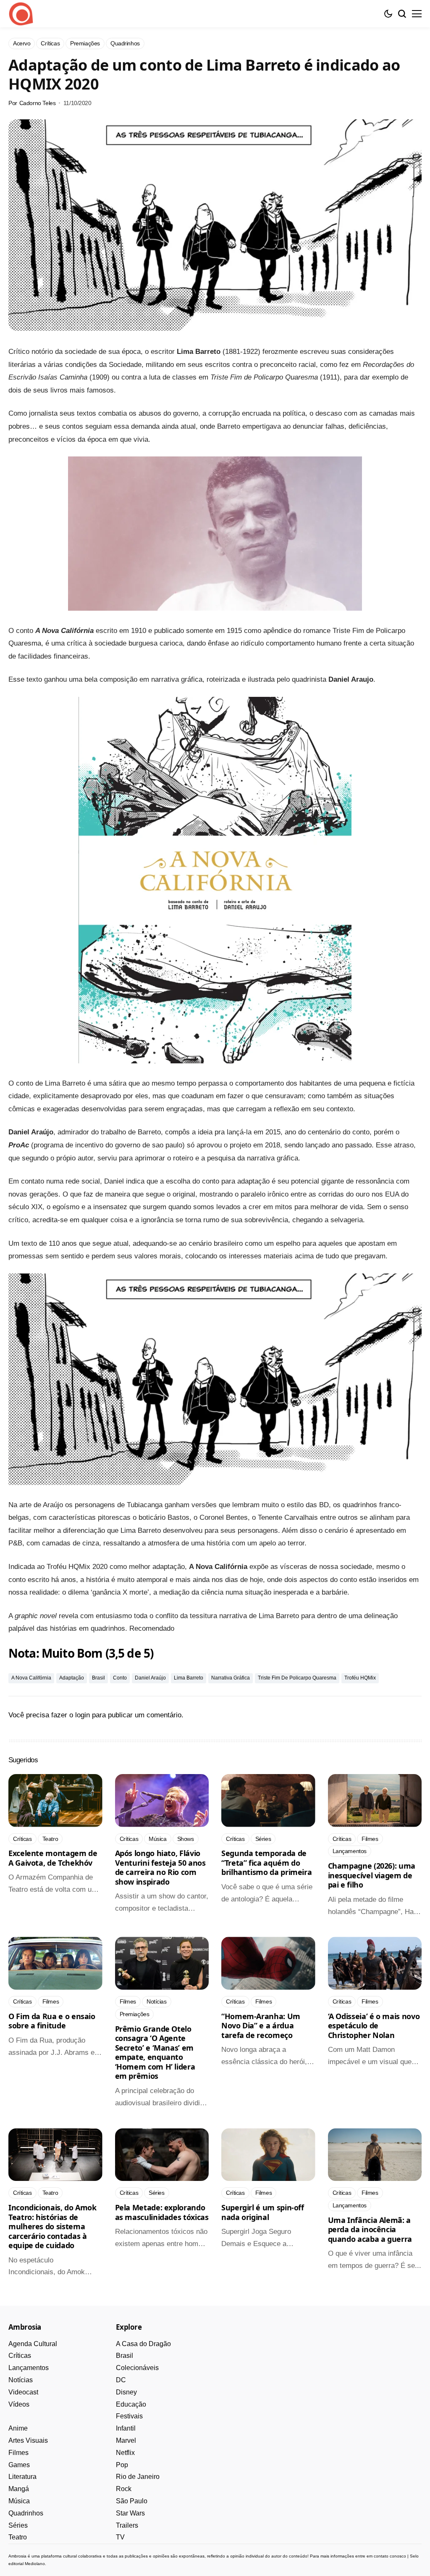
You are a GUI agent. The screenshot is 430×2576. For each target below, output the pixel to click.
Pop (122, 2465)
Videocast (23, 2392)
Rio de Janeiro (138, 2477)
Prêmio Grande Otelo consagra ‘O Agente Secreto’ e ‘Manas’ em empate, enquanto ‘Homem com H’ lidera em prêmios (155, 2053)
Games (19, 2465)
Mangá (19, 2489)
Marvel (126, 2440)
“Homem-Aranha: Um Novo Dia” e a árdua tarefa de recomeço (261, 2026)
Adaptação (72, 1678)
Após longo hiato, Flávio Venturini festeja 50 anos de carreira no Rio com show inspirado (160, 1867)
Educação (131, 2404)
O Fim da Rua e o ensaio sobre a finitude (52, 2021)
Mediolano (35, 2564)
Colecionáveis (137, 2368)
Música (19, 2501)
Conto (120, 1678)
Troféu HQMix (360, 1678)
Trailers (127, 2525)
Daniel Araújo (150, 1678)
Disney (126, 2392)
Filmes (18, 2453)
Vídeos (19, 2404)
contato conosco (390, 2556)
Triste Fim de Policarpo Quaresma (297, 1678)
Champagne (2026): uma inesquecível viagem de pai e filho (372, 1875)
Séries (18, 2525)
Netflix (125, 2453)
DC (121, 2380)
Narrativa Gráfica (231, 1678)
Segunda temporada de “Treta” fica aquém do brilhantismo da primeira (266, 1863)
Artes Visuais (28, 2440)
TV (120, 2537)
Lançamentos (29, 2368)
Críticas (20, 2356)
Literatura (22, 2477)
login (83, 1715)
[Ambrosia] (21, 14)
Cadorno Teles (38, 103)
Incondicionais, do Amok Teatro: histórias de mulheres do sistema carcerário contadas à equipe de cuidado (52, 2226)
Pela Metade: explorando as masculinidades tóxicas (162, 2212)
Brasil (98, 1678)
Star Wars (130, 2513)
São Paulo (132, 2501)
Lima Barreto (189, 1678)
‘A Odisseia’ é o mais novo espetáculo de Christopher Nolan (374, 2026)
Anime (18, 2428)
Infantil (126, 2428)
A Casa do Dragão (143, 2344)
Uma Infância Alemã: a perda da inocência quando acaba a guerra (370, 2229)
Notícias (21, 2380)
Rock (124, 2489)
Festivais (129, 2416)
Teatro (18, 2537)
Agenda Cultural (33, 2344)
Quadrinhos (26, 2513)
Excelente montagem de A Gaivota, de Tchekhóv (53, 1858)
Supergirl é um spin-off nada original (263, 2212)
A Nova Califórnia (31, 1678)
